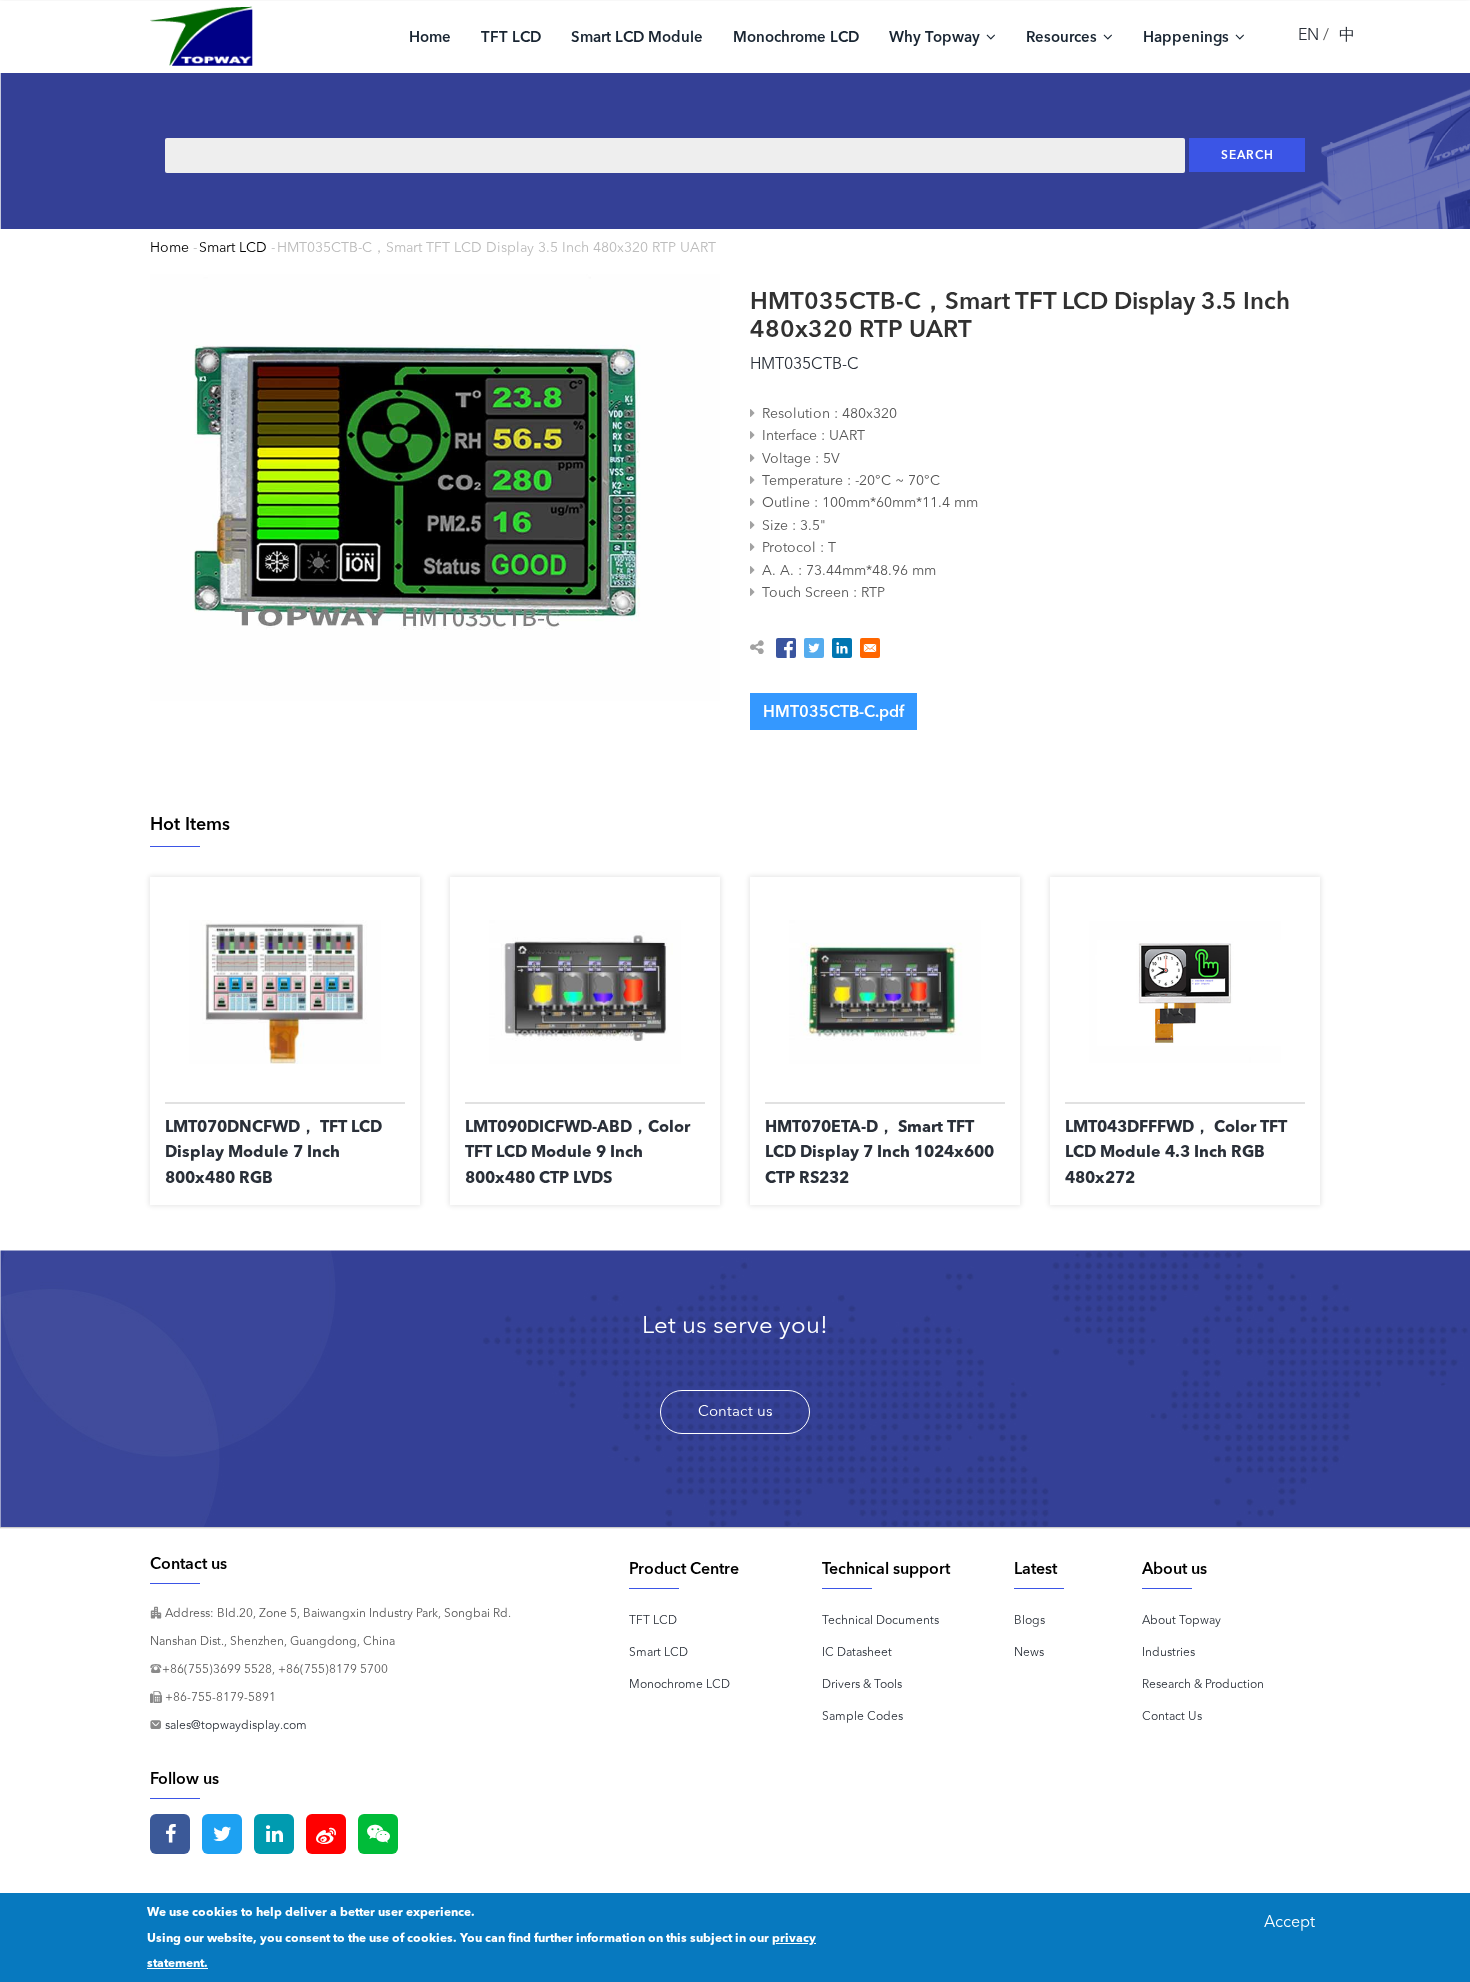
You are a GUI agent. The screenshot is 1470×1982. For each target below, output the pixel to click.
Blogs (1029, 1619)
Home (430, 36)
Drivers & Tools (862, 1683)
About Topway (1181, 1619)
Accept (1289, 1921)
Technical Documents (880, 1619)
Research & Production (1203, 1683)
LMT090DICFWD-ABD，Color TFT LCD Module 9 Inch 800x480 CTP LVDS (577, 1151)
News (1029, 1651)
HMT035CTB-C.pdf (833, 711)
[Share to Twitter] (814, 648)
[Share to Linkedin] (842, 648)
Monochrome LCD (796, 36)
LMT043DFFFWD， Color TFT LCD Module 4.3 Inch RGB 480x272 (1176, 1151)
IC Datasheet (857, 1651)
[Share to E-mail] (870, 648)
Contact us (735, 1410)
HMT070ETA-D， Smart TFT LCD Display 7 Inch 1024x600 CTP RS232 (879, 1151)
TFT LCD (511, 36)
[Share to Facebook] (786, 648)
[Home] (201, 36)
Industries (1168, 1651)
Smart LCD (233, 247)
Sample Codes (862, 1715)
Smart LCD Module (637, 36)
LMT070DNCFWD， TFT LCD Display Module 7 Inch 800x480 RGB (273, 1151)
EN (1308, 34)
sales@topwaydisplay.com (236, 1724)
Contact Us (1172, 1715)
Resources (1063, 36)
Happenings (1188, 36)
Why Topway (936, 36)
